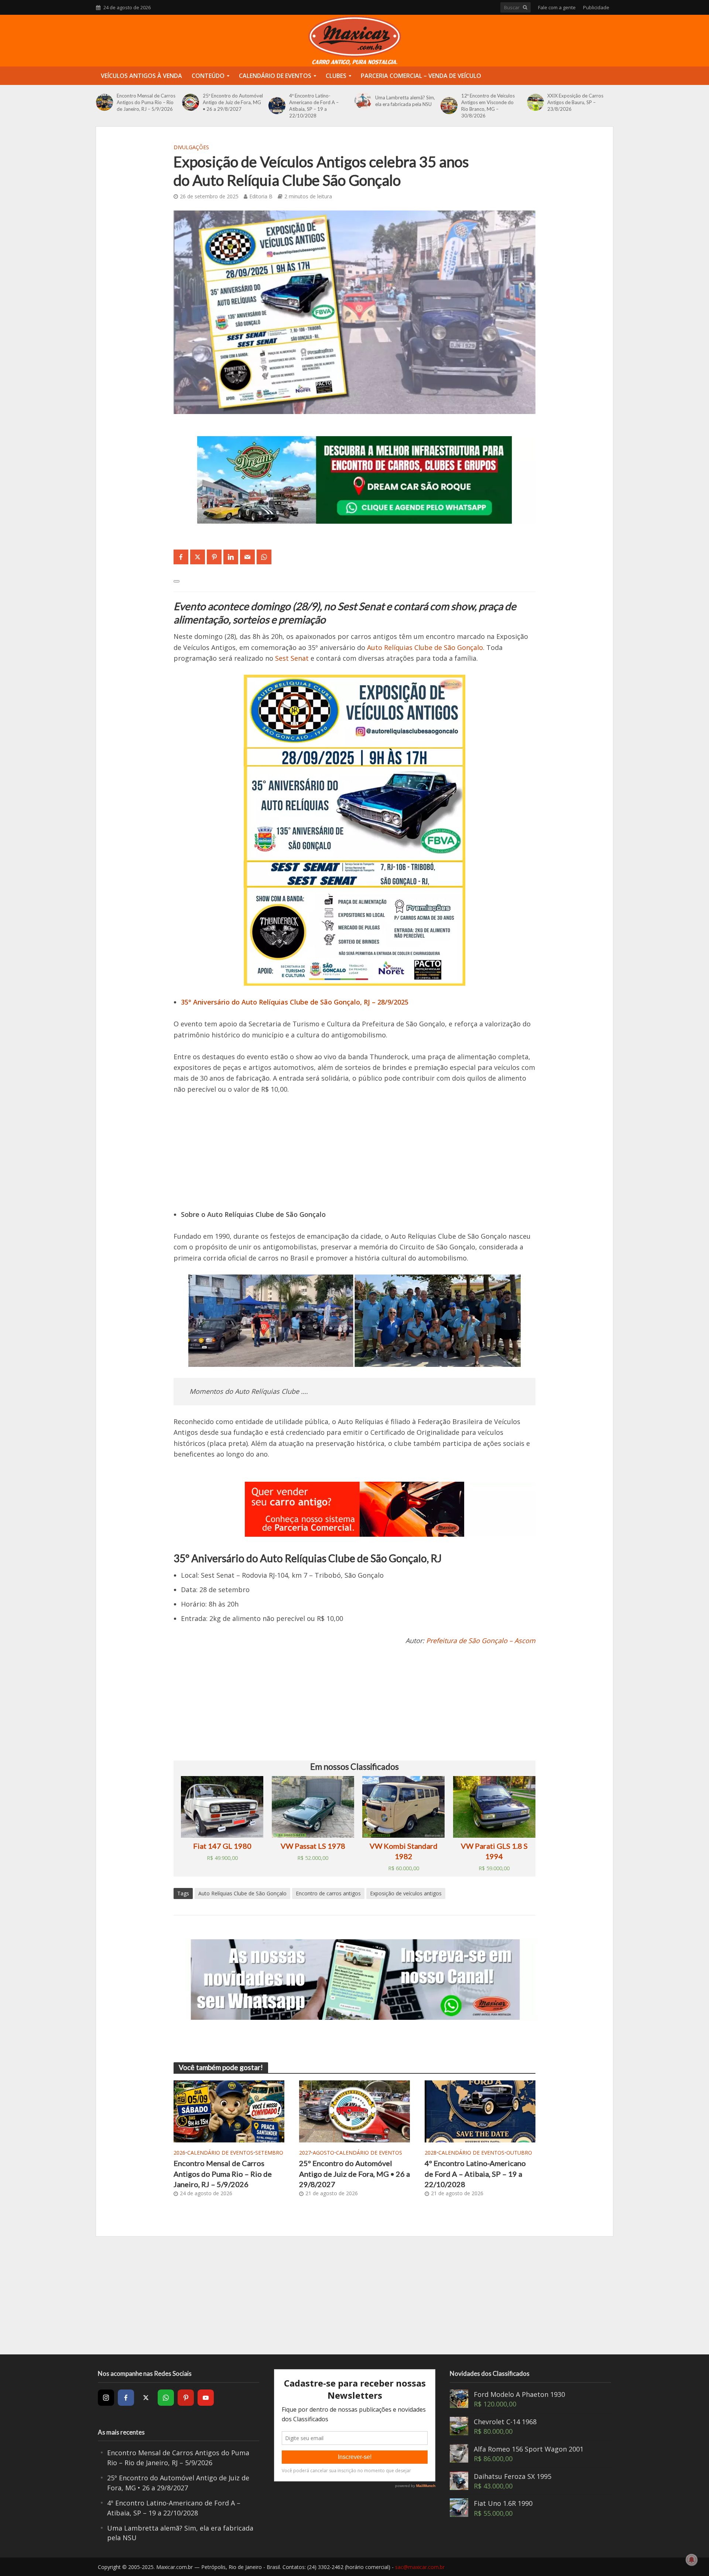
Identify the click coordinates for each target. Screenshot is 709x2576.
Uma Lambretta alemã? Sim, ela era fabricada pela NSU (405, 101)
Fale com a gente (557, 7)
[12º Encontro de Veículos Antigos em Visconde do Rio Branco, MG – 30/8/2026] (449, 106)
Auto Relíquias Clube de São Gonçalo (425, 647)
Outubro (519, 2153)
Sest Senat (292, 658)
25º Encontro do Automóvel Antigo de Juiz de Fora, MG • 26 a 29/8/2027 (233, 102)
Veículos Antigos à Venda (141, 76)
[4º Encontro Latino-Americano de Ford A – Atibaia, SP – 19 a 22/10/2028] (277, 106)
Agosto (323, 2153)
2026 (179, 2153)
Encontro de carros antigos (328, 1893)
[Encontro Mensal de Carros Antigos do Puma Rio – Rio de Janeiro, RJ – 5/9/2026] (105, 102)
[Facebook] (126, 2398)
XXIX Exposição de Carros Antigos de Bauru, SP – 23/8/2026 (575, 102)
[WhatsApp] (166, 2398)
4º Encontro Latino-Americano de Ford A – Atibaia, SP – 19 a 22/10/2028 (314, 106)
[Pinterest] (186, 2398)
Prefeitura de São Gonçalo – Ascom (481, 1641)
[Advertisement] (354, 1157)
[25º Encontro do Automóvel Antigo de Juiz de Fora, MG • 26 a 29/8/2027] (191, 102)
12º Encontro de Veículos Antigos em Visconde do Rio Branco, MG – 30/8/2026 (488, 106)
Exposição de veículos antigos (406, 1893)
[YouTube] (206, 2398)
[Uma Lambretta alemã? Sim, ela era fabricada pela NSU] (363, 101)
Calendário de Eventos (275, 76)
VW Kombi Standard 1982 (404, 1851)
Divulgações (191, 147)
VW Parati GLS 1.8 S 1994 (494, 1851)
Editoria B (261, 196)
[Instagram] (106, 2398)
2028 (431, 2153)
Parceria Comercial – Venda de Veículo (421, 76)
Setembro (269, 2153)
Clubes (336, 76)
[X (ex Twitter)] (146, 2398)
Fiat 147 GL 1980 (222, 1846)
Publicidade (596, 7)
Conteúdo (208, 76)
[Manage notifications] (692, 2560)
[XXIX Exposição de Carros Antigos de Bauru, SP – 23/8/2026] (535, 102)
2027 (305, 2153)
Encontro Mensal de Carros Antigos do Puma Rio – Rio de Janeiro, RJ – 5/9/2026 (146, 102)
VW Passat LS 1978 (313, 1846)
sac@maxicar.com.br (420, 2567)
